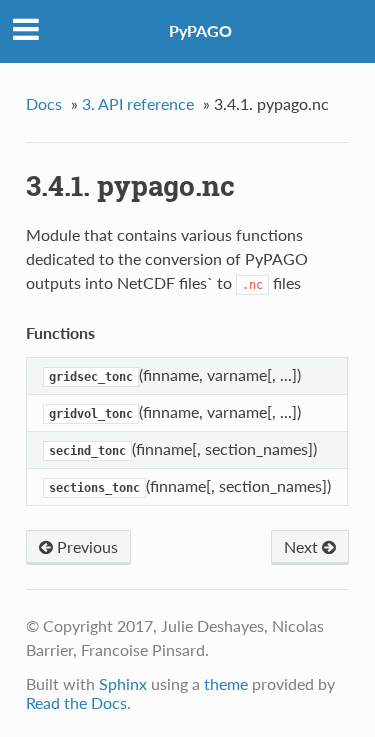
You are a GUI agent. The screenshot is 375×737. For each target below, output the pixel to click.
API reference (138, 103)
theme (226, 683)
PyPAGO (200, 30)
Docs (44, 103)
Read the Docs (76, 702)
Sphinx (123, 683)
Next (303, 546)
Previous (85, 546)
